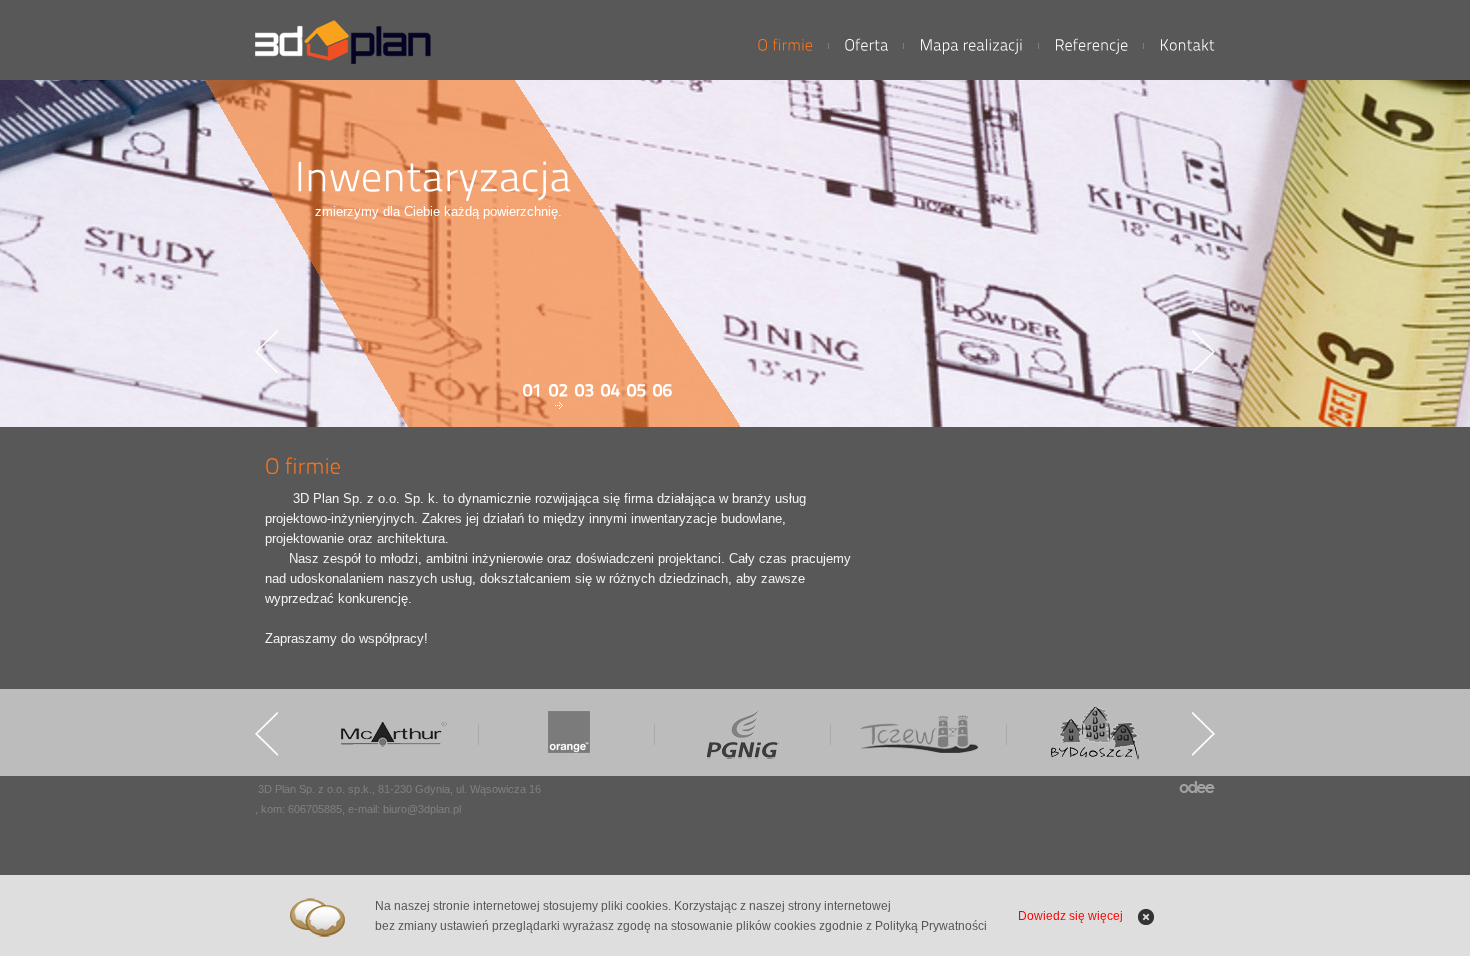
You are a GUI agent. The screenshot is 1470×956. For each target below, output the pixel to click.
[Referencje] (1091, 45)
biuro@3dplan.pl (422, 809)
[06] (663, 394)
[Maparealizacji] (971, 45)
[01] (533, 394)
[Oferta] (866, 45)
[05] (637, 394)
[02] (559, 394)
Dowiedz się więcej (1070, 916)
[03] (585, 394)
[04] (611, 394)
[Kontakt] (1187, 45)
